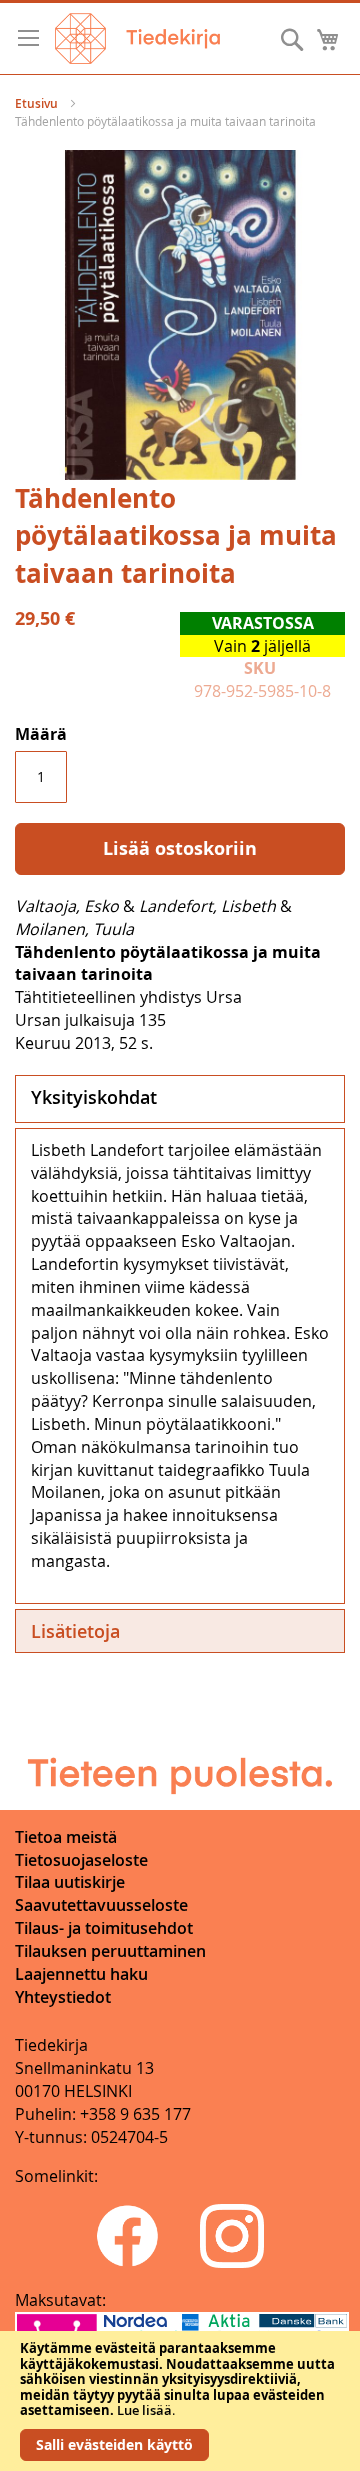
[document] (180, 2401)
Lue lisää (144, 2410)
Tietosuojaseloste (81, 1860)
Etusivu (36, 103)
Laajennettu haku (81, 1974)
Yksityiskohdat (94, 1097)
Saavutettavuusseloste (101, 1905)
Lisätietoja (75, 1631)
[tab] (180, 1099)
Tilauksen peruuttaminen (110, 1951)
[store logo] (137, 38)
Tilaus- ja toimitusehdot (104, 1928)
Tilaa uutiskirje (70, 1882)
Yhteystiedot (63, 1997)
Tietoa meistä (66, 1837)
